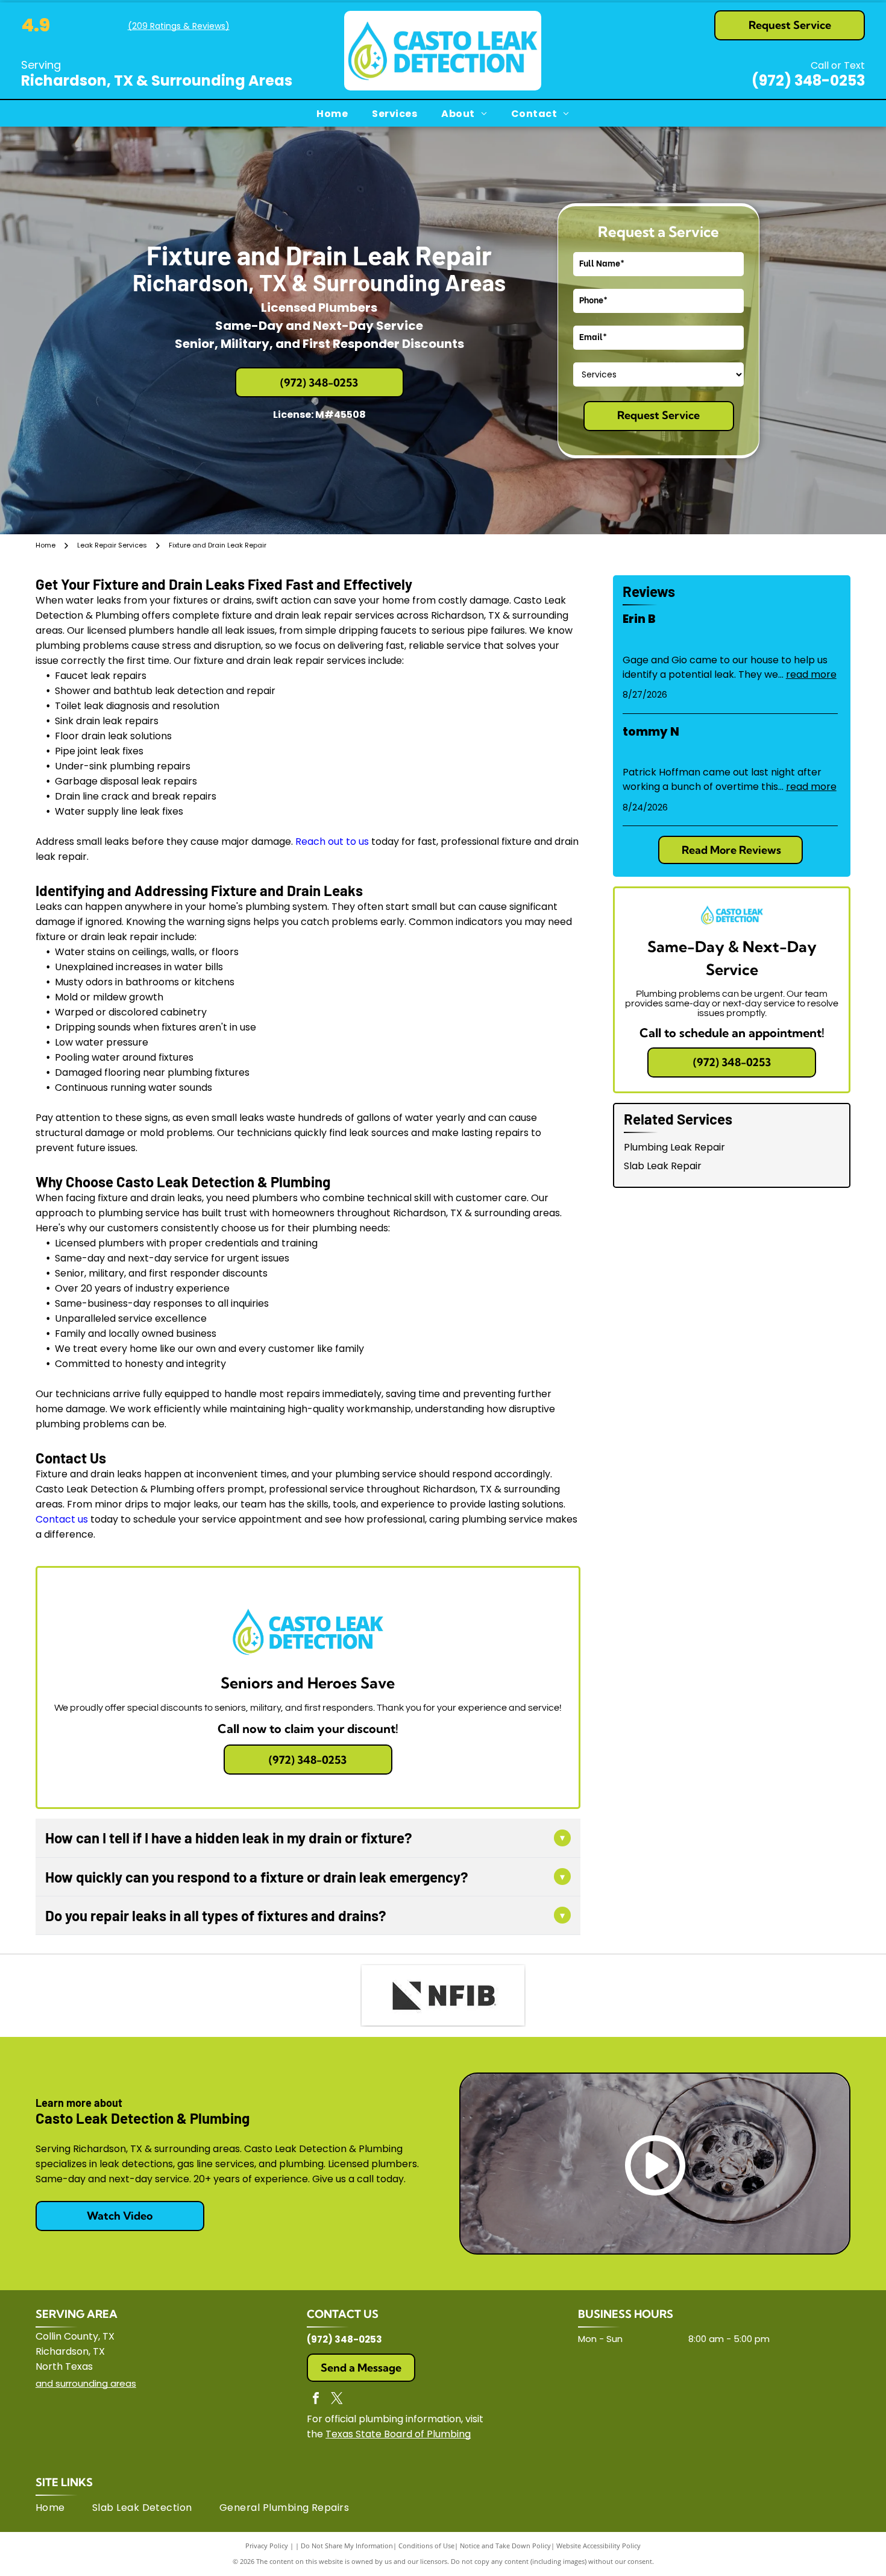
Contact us (62, 1519)
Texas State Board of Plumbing (398, 2434)
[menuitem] (332, 113)
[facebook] (316, 2400)
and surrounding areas (86, 2383)
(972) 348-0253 (808, 80)
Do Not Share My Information (347, 2546)
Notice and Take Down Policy (505, 2546)
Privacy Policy (267, 2546)
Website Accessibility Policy (599, 2546)
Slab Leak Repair (663, 1166)
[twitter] (337, 2400)
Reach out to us (332, 841)
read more (811, 674)
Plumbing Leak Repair (674, 1147)
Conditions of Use (426, 2546)
